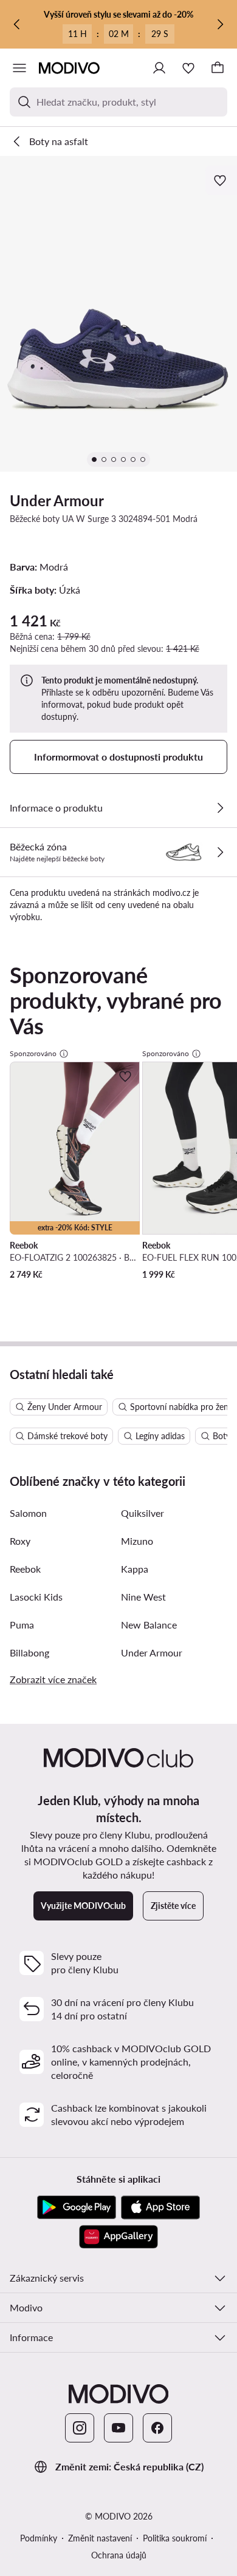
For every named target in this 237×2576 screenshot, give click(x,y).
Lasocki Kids (36, 1597)
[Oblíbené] (188, 68)
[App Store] (160, 2208)
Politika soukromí (175, 2538)
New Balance (149, 1625)
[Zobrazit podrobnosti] (220, 808)
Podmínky (39, 2538)
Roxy (20, 1541)
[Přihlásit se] (159, 68)
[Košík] (218, 68)
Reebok (25, 1569)
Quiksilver (143, 1513)
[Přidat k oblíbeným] (221, 180)
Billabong (29, 1652)
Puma (22, 1625)
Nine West (143, 1597)
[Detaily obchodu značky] (220, 852)
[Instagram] (80, 2428)
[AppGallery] (118, 2237)
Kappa (135, 1569)
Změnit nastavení (100, 2538)
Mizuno (137, 1541)
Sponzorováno (33, 1053)
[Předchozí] (17, 24)
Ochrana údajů (119, 2555)
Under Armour (57, 500)
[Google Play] (77, 2208)
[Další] (220, 24)
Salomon (28, 1513)
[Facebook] (157, 2428)
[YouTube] (118, 2428)
